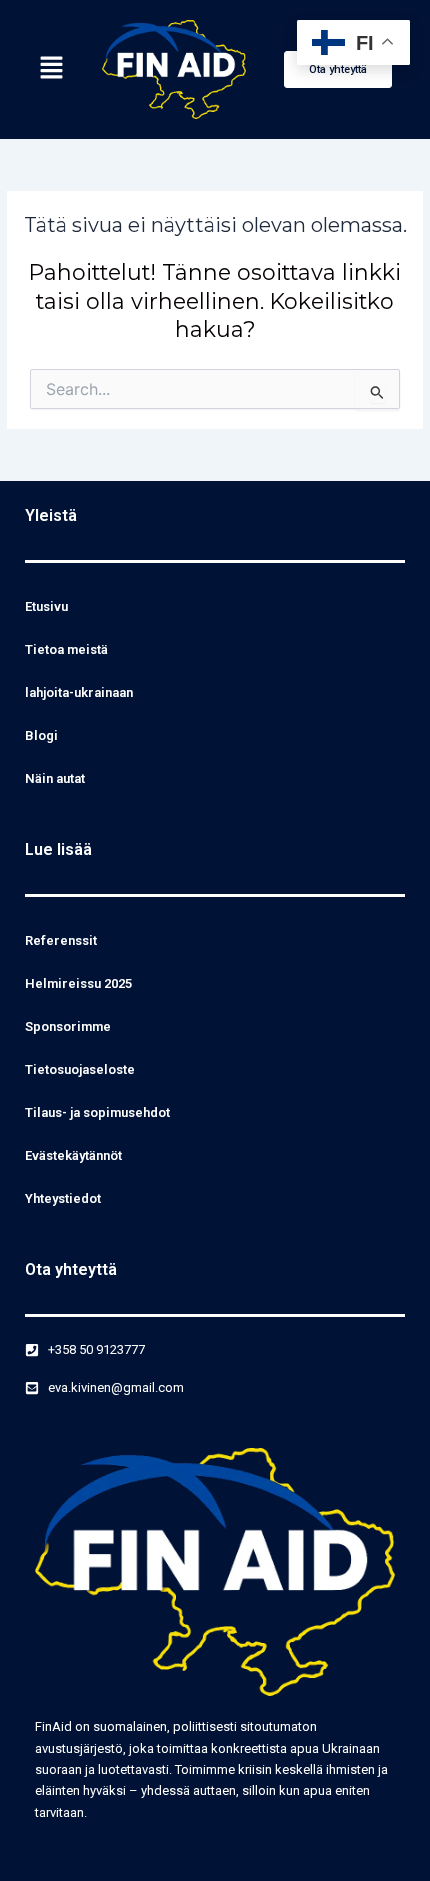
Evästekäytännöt (73, 1155)
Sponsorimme (68, 1026)
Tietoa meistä (66, 649)
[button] (51, 69)
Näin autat (55, 778)
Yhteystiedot (63, 1198)
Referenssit (61, 940)
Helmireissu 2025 (78, 983)
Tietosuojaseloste (80, 1069)
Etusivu (46, 606)
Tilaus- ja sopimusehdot (97, 1112)
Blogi (41, 735)
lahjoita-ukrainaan (79, 692)
